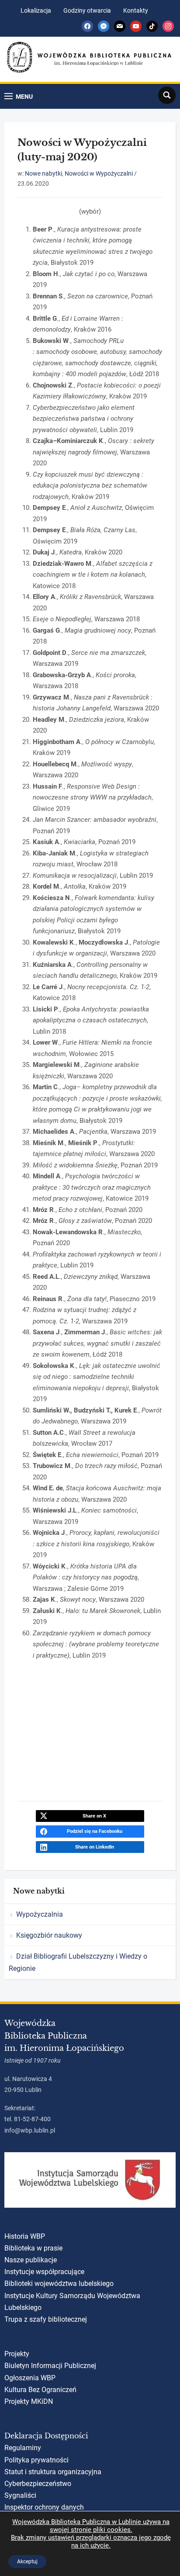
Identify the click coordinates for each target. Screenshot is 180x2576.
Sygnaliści (20, 2495)
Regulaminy (23, 2448)
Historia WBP (25, 2236)
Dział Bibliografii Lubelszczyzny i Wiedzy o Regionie (78, 1962)
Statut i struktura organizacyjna (53, 2472)
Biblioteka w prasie (33, 2248)
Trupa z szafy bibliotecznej (46, 2319)
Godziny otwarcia (87, 10)
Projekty (17, 2354)
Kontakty (136, 10)
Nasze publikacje (31, 2260)
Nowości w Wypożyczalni (99, 173)
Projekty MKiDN (29, 2401)
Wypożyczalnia (40, 1914)
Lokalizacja (36, 10)
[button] (19, 96)
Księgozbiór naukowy (49, 1935)
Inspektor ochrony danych (44, 2507)
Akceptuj (27, 2562)
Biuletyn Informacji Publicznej (50, 2366)
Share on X (94, 1816)
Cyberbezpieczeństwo (38, 2484)
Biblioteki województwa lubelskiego (59, 2283)
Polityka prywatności (36, 2460)
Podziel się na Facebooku (95, 1831)
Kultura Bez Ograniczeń (40, 2390)
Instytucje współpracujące (44, 2272)
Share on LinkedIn (95, 1847)
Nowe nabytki (43, 173)
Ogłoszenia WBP (30, 2378)
